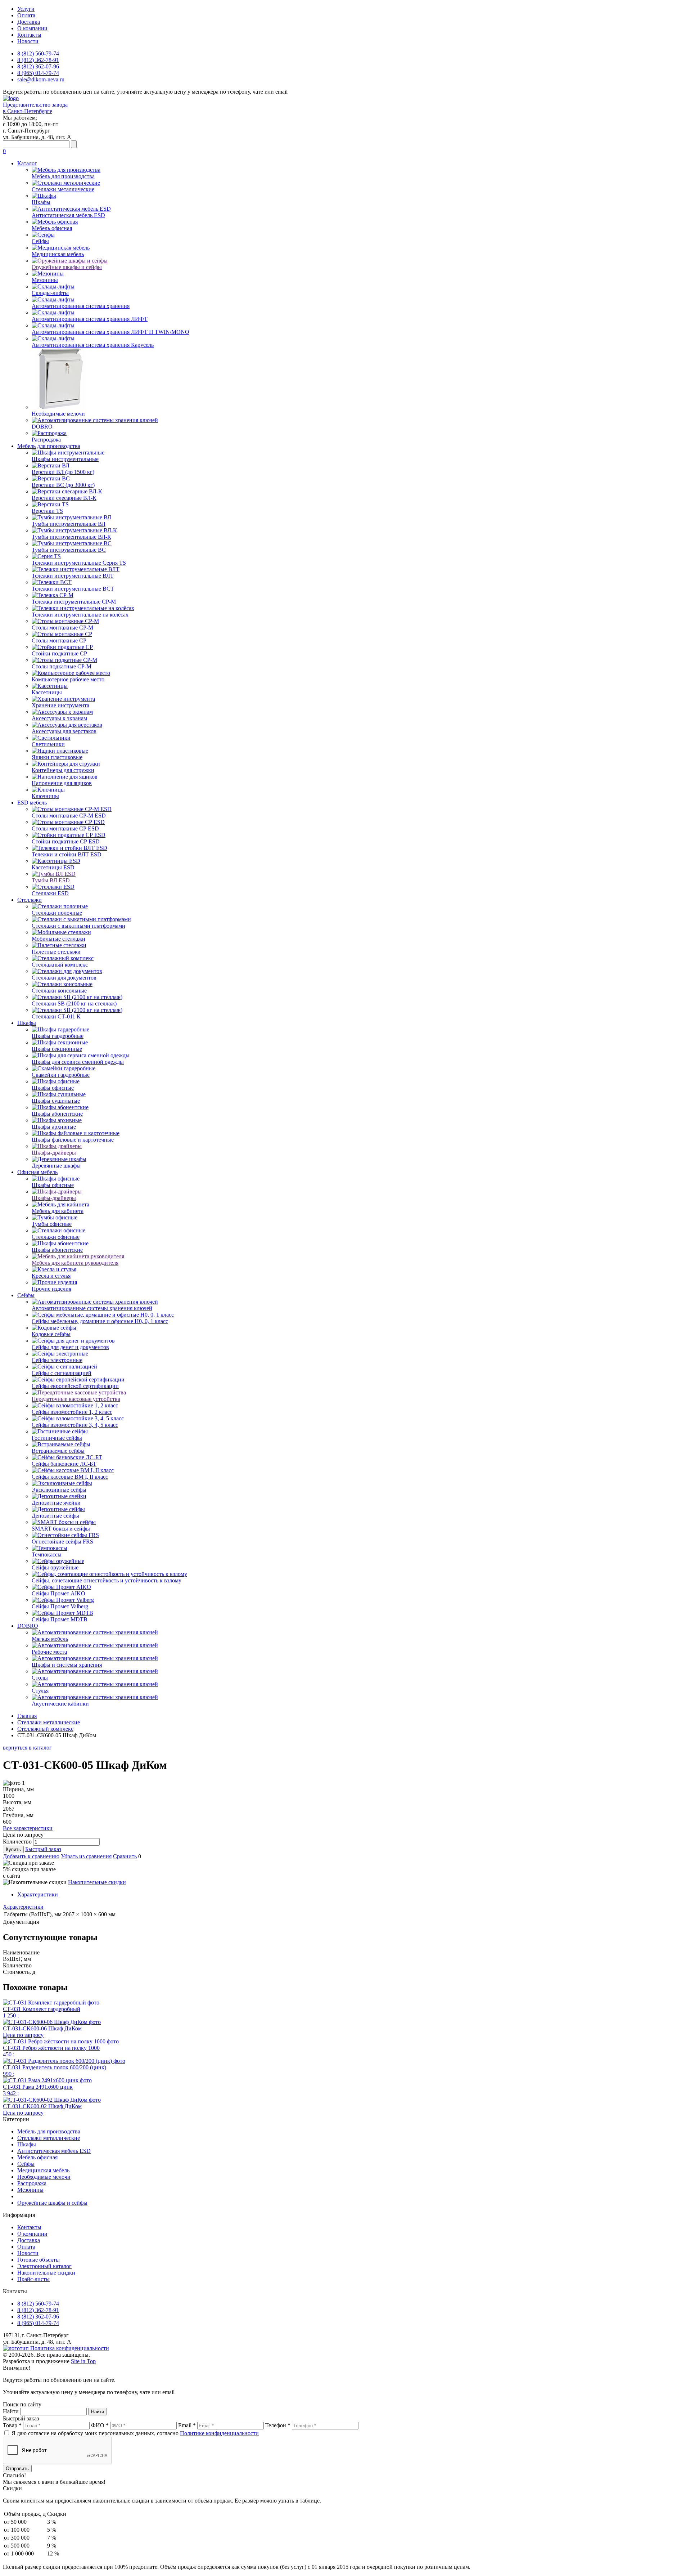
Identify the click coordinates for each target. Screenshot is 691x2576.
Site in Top (83, 2361)
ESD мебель (32, 803)
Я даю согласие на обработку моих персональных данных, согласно (135, 2433)
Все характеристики (28, 1828)
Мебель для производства (49, 446)
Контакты (29, 35)
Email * (187, 2425)
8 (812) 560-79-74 (38, 53)
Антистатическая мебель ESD (54, 2151)
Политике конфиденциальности (219, 2433)
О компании (32, 28)
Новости (28, 41)
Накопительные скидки (97, 1882)
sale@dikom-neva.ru (41, 79)
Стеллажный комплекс (45, 1729)
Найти (11, 2411)
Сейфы (26, 1295)
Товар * (12, 2425)
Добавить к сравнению (31, 1856)
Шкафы (27, 1023)
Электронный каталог (44, 2266)
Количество (17, 1842)
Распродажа (32, 2183)
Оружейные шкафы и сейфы (52, 2203)
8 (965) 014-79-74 (38, 73)
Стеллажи (30, 900)
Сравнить (125, 1856)
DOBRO (28, 1626)
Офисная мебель (37, 1172)
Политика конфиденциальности (70, 2348)
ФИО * (100, 2425)
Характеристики (38, 1894)
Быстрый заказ (43, 1849)
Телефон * (278, 2425)
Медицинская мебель (43, 2170)
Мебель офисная (37, 2157)
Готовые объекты (39, 2260)
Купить (13, 1849)
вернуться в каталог (27, 1748)
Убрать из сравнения (86, 1856)
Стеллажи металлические (49, 1722)
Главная (27, 1716)
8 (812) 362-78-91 (38, 60)
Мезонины (30, 2190)
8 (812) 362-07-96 (38, 66)
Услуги (26, 9)
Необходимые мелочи (44, 2177)
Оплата (26, 15)
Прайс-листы (33, 2279)
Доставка (29, 22)
